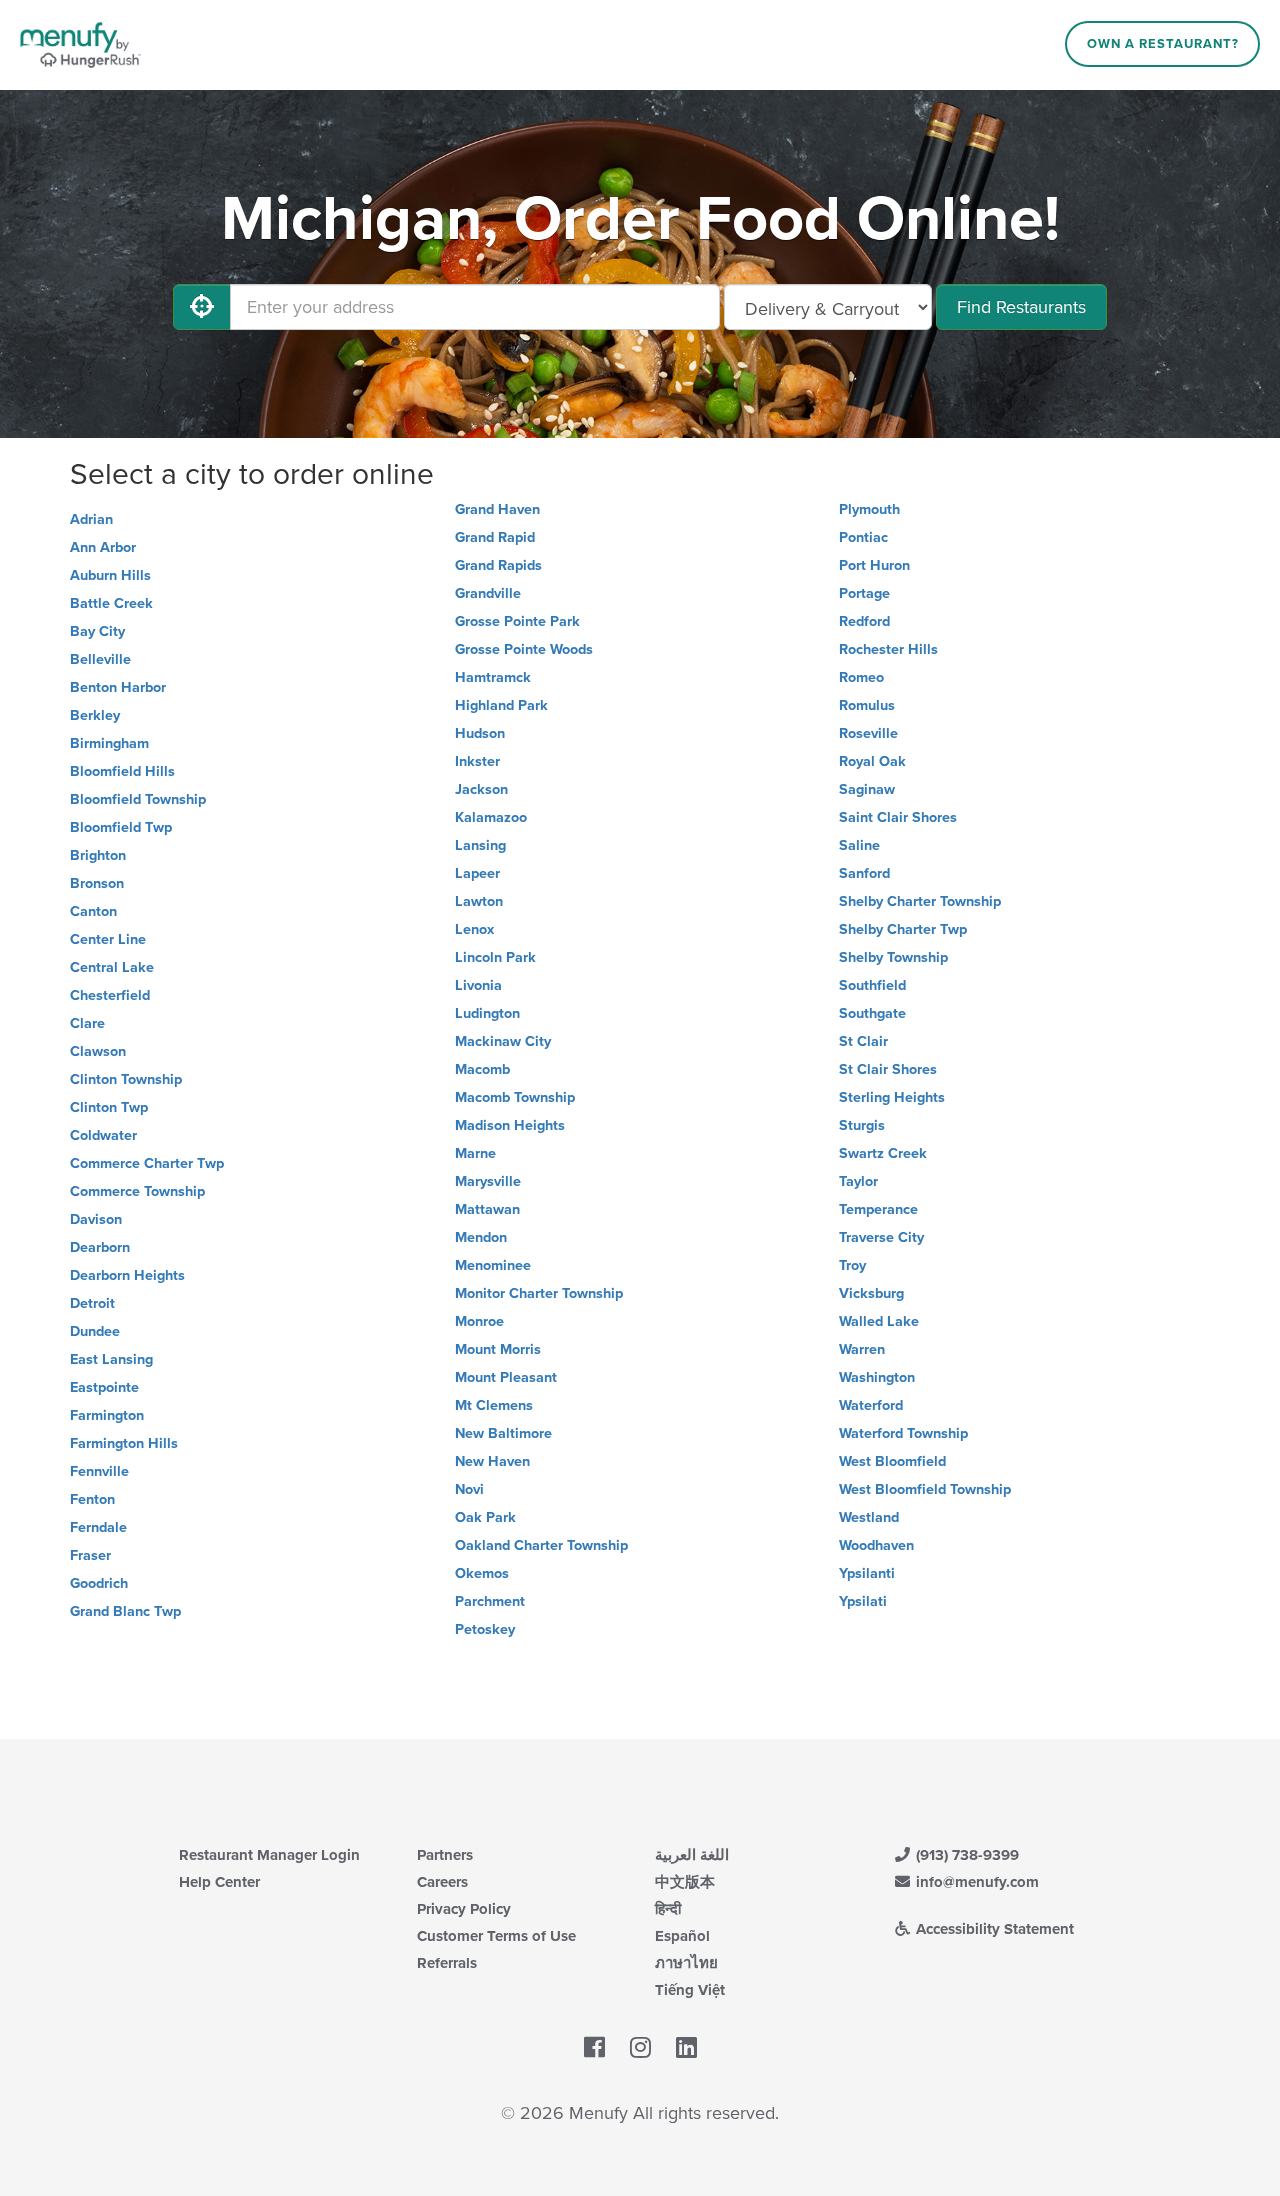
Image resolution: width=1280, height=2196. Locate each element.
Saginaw (867, 789)
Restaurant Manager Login (269, 1855)
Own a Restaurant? (1163, 44)
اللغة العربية (692, 1855)
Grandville (488, 593)
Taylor (858, 1181)
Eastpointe (104, 1387)
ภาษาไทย (686, 1963)
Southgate (872, 1013)
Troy (852, 1265)
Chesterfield (110, 995)
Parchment (490, 1601)
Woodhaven (876, 1545)
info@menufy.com (975, 1882)
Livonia (478, 985)
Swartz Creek (883, 1153)
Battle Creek (111, 603)
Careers (442, 1882)
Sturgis (862, 1125)
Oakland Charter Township (541, 1545)
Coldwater (103, 1135)
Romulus (867, 705)
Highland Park (501, 705)
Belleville (100, 659)
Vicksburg (871, 1293)
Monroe (479, 1321)
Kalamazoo (491, 817)
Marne (475, 1153)
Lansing (480, 845)
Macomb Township (515, 1097)
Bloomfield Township (138, 799)
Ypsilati (863, 1601)
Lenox (474, 929)
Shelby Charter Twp (903, 929)
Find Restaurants (1021, 307)
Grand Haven (497, 509)
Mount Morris (498, 1349)
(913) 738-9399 (965, 1855)
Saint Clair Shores (898, 817)
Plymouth (869, 509)
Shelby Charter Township (920, 901)
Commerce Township (137, 1191)
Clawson (98, 1051)
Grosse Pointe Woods (524, 649)
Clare (87, 1023)
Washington (877, 1377)
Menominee (493, 1265)
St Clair (863, 1041)
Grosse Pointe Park (517, 621)
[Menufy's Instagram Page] (640, 2048)
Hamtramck (493, 677)
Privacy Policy (464, 1909)
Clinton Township (126, 1079)
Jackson (481, 789)
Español (682, 1936)
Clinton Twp (109, 1107)
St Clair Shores (888, 1069)
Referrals (447, 1963)
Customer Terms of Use (496, 1936)
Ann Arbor (103, 547)
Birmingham (109, 743)
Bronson (97, 883)
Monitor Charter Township (539, 1293)
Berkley (95, 715)
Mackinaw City (503, 1041)
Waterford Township (903, 1433)
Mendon (481, 1237)
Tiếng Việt (690, 1990)
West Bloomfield (892, 1461)
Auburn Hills (110, 575)
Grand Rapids (498, 565)
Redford (864, 621)
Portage (864, 593)
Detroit (92, 1303)
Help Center (219, 1882)
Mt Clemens (494, 1405)
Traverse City (881, 1237)
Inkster (477, 761)
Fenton (92, 1499)
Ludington (487, 1013)
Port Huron (874, 565)
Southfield (872, 985)
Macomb (482, 1069)
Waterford (871, 1405)
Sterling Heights (892, 1097)
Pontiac (863, 537)
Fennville (99, 1471)
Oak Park (485, 1517)
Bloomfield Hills (122, 771)
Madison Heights (510, 1125)
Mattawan (487, 1209)
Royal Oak (872, 761)
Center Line (108, 939)
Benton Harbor (118, 687)
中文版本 (685, 1882)
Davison (96, 1219)
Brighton (98, 855)
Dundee (95, 1331)
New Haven (492, 1461)
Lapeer (477, 873)
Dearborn (100, 1247)
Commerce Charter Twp (147, 1163)
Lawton (479, 901)
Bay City (97, 631)
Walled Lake (879, 1321)
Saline (859, 845)
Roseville (868, 733)
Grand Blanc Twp (125, 1611)
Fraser (90, 1555)
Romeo (861, 677)
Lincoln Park (495, 957)
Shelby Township (893, 957)
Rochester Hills (888, 649)
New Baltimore (503, 1433)
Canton (93, 911)
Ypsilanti (867, 1573)
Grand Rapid (495, 537)
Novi (469, 1489)
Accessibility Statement (993, 1929)
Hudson (480, 733)
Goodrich (99, 1583)
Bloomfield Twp (121, 827)
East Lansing (111, 1359)
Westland (869, 1517)
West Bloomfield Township (925, 1489)
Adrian (91, 519)
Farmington (107, 1415)
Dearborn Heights (127, 1275)
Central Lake (112, 967)
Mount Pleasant (506, 1377)
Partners (445, 1855)
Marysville (488, 1181)
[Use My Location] (202, 307)
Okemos (482, 1573)
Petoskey (485, 1629)
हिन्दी (668, 1909)
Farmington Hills (124, 1443)
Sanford (864, 873)
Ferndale (98, 1527)
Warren (862, 1349)
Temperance (878, 1209)
